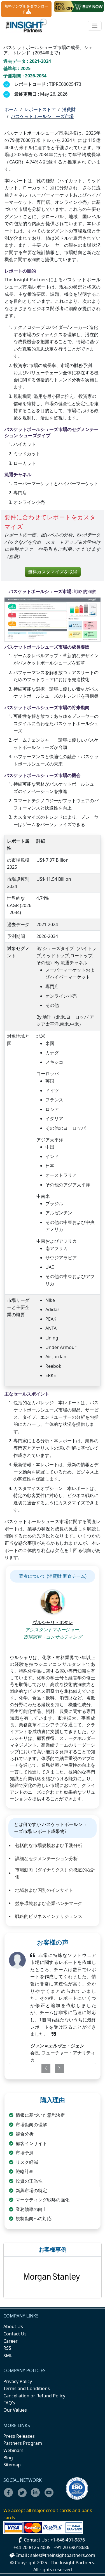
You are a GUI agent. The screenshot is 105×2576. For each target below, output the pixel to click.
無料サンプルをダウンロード (26, 9)
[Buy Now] (79, 7)
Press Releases (19, 2436)
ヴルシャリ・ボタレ (53, 1622)
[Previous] (44, 2068)
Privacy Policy (18, 2381)
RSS (7, 2348)
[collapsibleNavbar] (95, 26)
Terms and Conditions (27, 2388)
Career (11, 2341)
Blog (8, 2458)
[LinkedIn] (37, 2496)
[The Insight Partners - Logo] (26, 26)
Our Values (15, 2410)
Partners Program (23, 2443)
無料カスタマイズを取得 (53, 572)
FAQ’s (9, 2403)
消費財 (69, 109)
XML (8, 2355)
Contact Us (15, 2334)
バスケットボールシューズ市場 (42, 116)
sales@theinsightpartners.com (63, 2555)
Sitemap (12, 2465)
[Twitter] (24, 2496)
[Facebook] (10, 2496)
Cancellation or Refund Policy (34, 2396)
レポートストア (40, 109)
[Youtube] (50, 2496)
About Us (13, 2326)
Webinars (13, 2450)
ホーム (11, 109)
